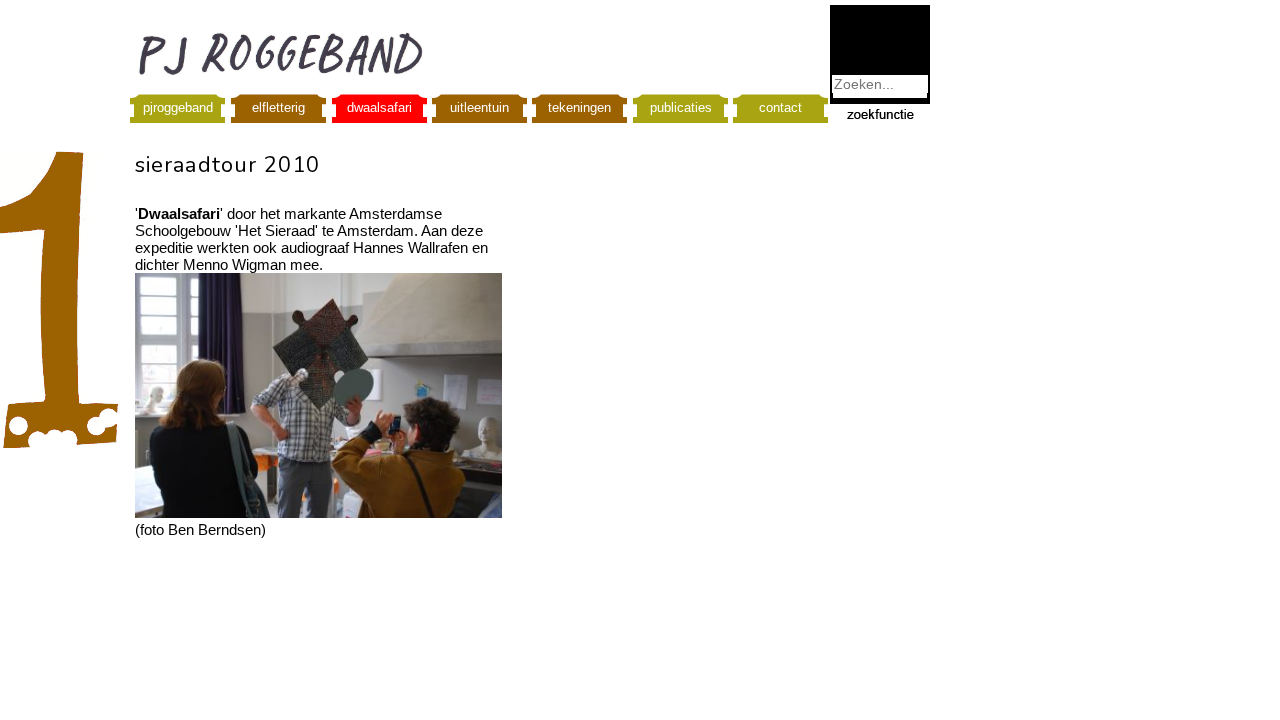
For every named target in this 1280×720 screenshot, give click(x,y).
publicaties (681, 107)
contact (780, 107)
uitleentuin (479, 107)
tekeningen (579, 107)
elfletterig (278, 107)
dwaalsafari (379, 107)
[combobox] (880, 84)
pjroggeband (178, 107)
